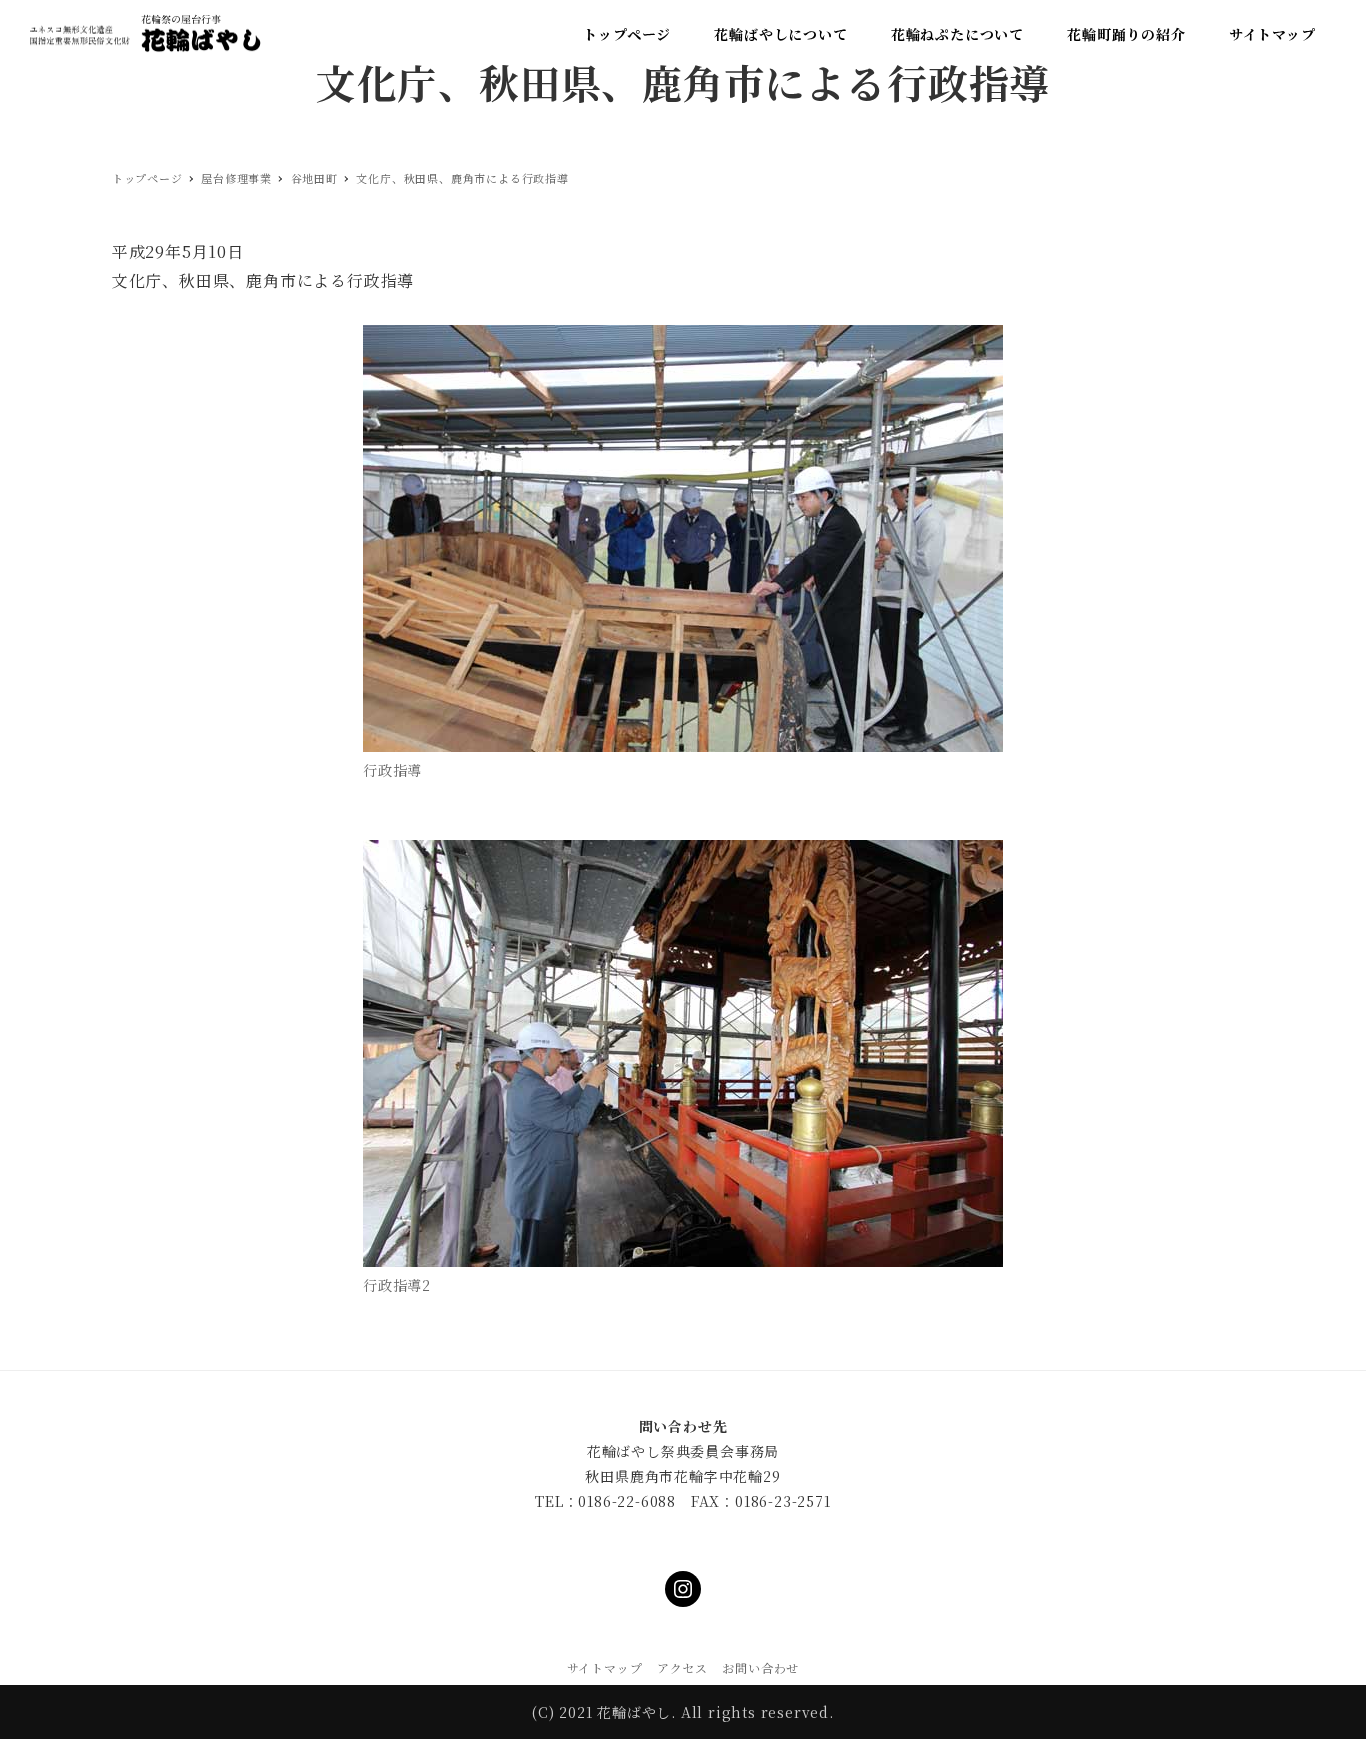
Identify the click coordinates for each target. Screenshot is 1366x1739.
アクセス (682, 1667)
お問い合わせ (760, 1667)
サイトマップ (605, 1667)
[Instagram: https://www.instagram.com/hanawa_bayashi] (683, 1589)
